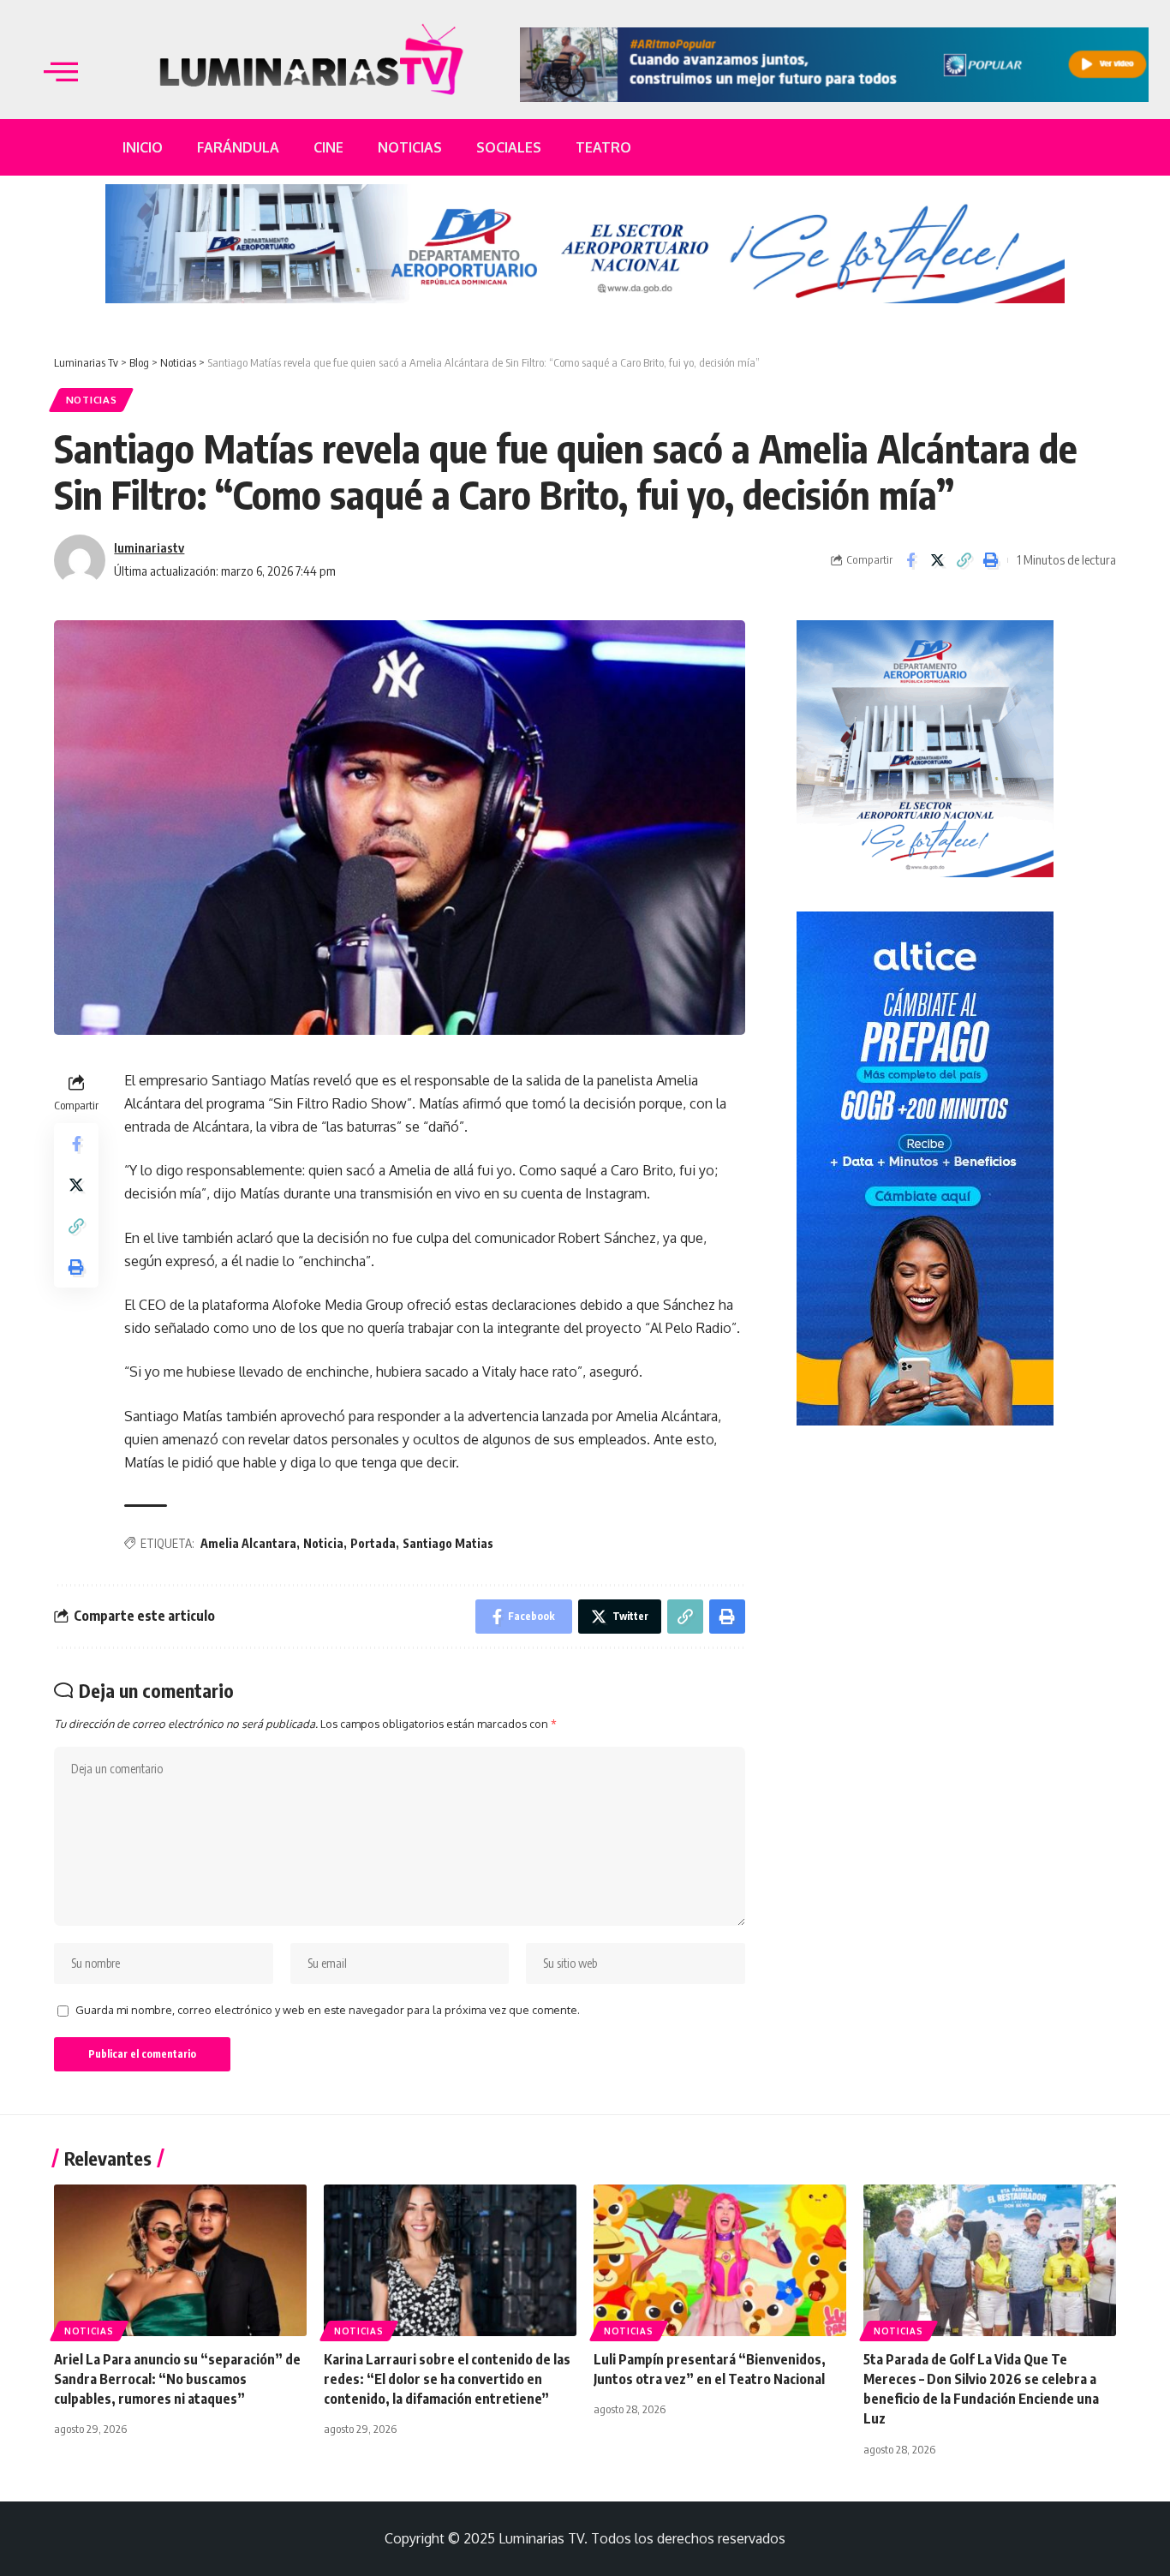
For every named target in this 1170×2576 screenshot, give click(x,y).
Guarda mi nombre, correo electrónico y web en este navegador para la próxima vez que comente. (328, 2010)
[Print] (990, 560)
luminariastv (149, 547)
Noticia (323, 1543)
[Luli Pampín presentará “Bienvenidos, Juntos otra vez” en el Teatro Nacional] (720, 2260)
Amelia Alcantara (248, 1543)
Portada (373, 1543)
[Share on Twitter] (937, 560)
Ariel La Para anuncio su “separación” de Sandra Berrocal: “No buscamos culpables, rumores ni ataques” (177, 2379)
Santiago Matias (448, 1543)
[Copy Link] (964, 560)
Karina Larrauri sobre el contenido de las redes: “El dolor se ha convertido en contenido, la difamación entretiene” (447, 2379)
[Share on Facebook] (910, 560)
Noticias (92, 400)
